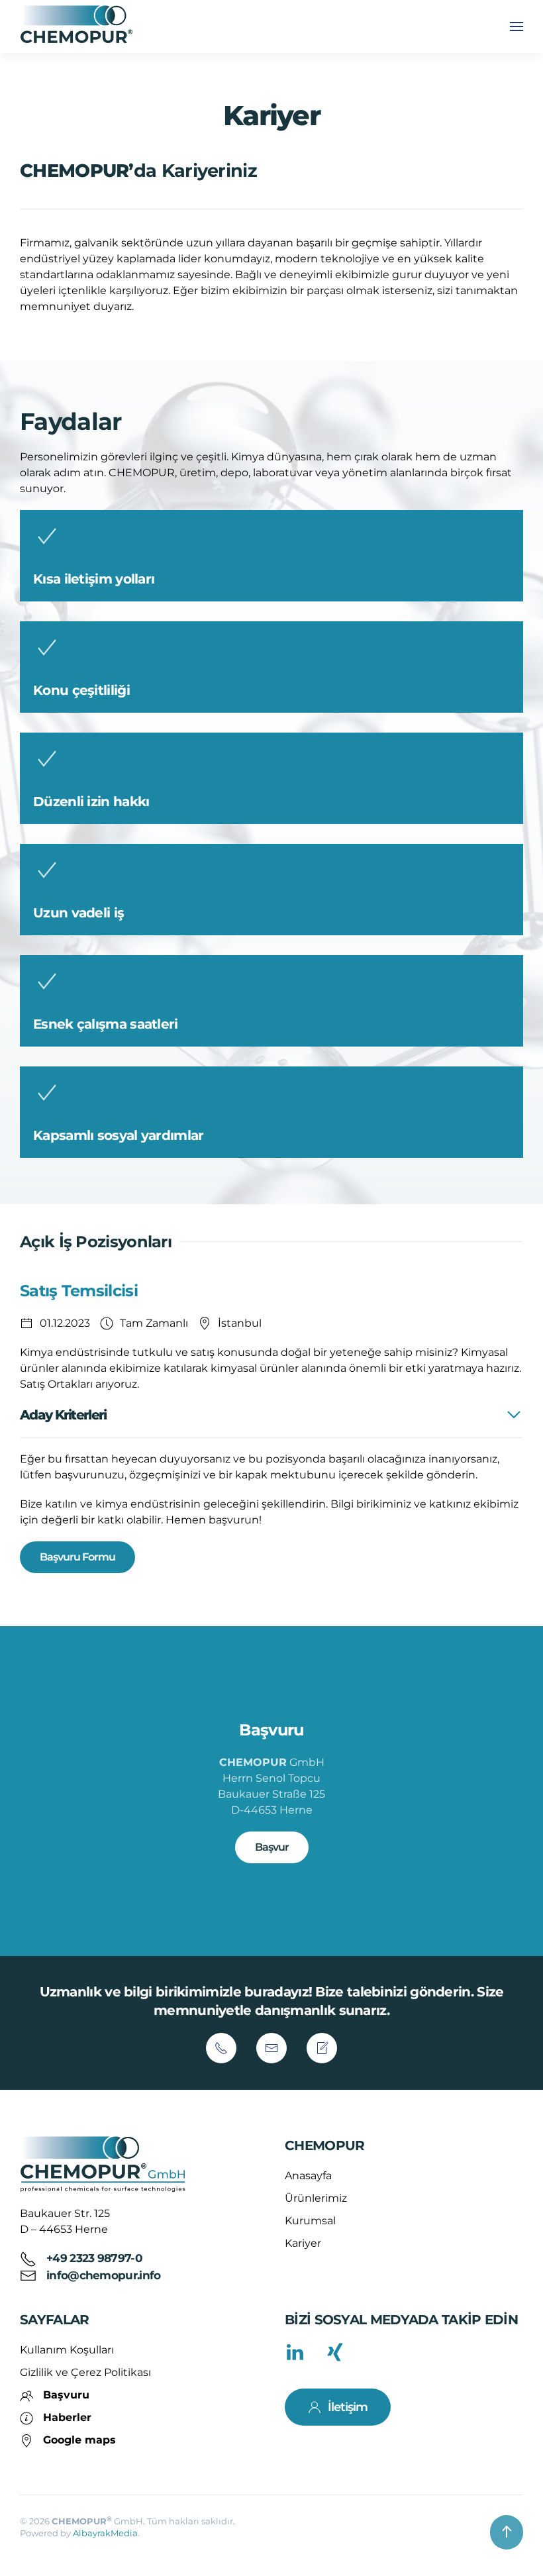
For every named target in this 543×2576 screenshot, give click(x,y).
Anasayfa (308, 2176)
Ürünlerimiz (316, 2198)
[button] (517, 26)
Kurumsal (310, 2221)
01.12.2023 (65, 1323)
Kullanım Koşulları (67, 2350)
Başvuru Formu (77, 1557)
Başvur (272, 1847)
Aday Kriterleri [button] (63, 1415)
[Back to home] (78, 26)
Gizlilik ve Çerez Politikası (85, 2372)
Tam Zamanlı (154, 1323)
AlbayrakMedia (105, 2533)
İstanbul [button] (240, 1323)
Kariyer (303, 2243)
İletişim (348, 2407)
